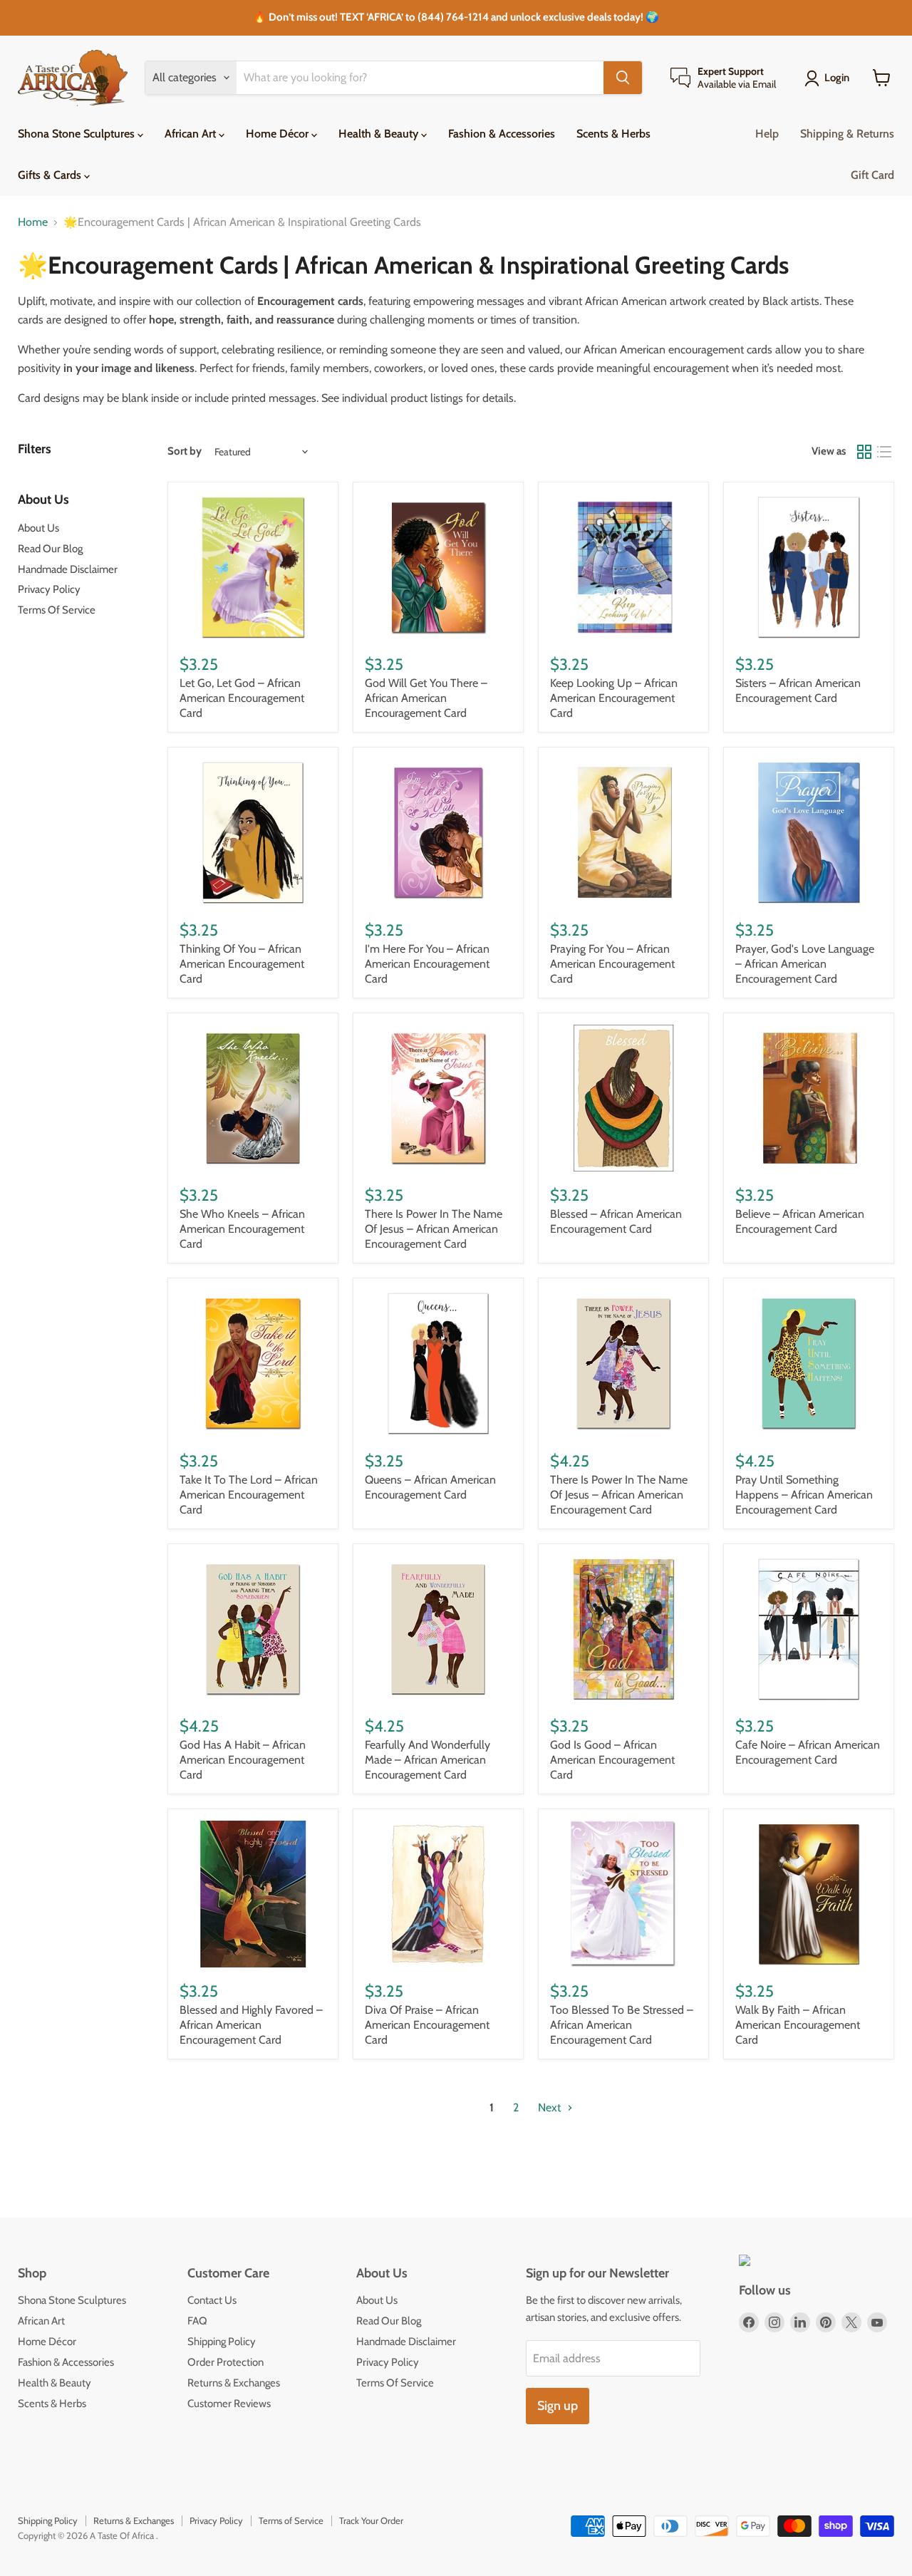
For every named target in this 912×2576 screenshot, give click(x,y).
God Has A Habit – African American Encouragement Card (243, 1760)
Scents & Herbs (613, 134)
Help (767, 134)
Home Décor (279, 134)
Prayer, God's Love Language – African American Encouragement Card (805, 964)
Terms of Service (291, 2520)
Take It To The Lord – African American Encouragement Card (249, 1495)
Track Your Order (371, 2520)
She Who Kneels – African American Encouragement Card (242, 1229)
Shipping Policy (222, 2342)
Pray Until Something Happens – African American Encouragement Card (804, 1495)
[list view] (884, 452)
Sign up (558, 2406)
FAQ (197, 2321)
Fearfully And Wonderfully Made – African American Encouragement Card (427, 1760)
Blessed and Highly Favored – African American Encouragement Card (251, 2025)
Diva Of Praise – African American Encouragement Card (427, 2025)
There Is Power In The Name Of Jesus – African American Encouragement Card (434, 1229)
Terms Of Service (57, 610)
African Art (192, 134)
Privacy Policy (49, 589)
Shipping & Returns (847, 134)
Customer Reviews (229, 2404)
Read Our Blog (50, 549)
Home (33, 222)
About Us (38, 528)
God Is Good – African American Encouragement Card (612, 1760)
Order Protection (226, 2362)
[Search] (623, 78)
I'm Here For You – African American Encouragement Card (427, 964)
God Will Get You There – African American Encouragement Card (426, 698)
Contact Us (212, 2300)
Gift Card (872, 175)
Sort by (185, 451)
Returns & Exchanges (234, 2383)
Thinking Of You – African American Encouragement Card (242, 964)
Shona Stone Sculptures (78, 134)
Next (551, 2107)
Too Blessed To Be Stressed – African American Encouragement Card (622, 2025)
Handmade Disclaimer (68, 569)
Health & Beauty (380, 134)
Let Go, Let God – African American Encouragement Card (242, 698)
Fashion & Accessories (502, 134)
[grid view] (864, 452)
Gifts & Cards (51, 175)
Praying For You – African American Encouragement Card (612, 964)
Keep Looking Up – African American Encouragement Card (614, 698)
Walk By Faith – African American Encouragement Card (798, 2025)
